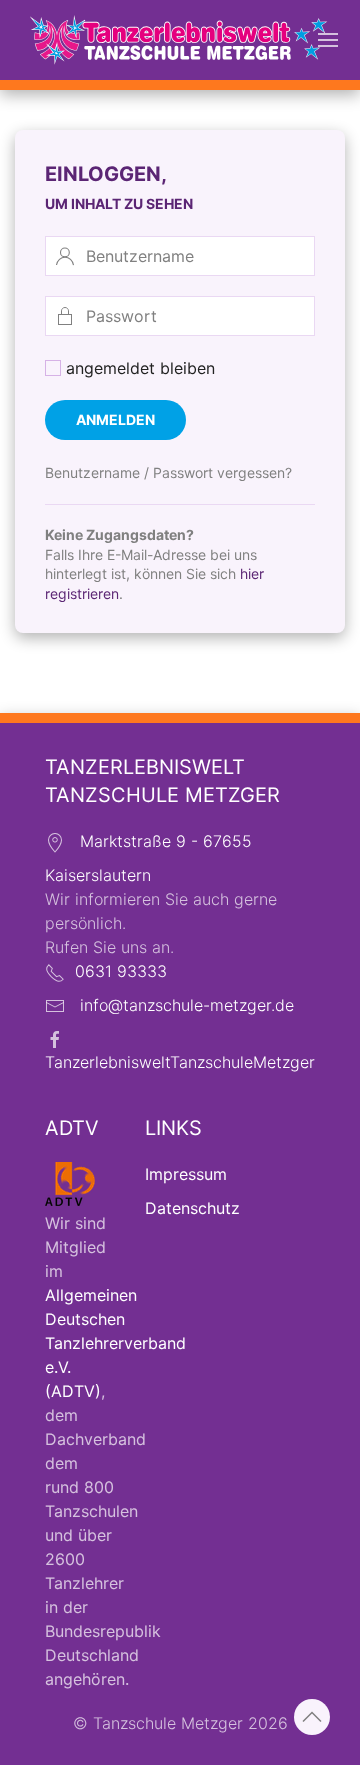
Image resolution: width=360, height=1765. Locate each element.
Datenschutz (192, 1208)
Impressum (186, 1174)
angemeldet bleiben (138, 368)
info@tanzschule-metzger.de (187, 1005)
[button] (328, 40)
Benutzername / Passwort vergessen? (168, 472)
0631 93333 (121, 971)
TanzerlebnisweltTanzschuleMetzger (180, 1062)
